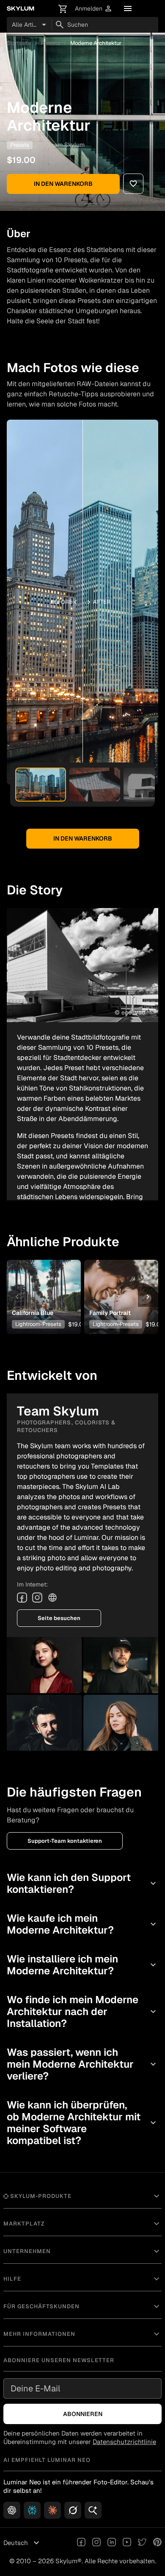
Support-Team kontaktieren (65, 1841)
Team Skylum (66, 145)
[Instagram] (37, 1598)
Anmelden (94, 9)
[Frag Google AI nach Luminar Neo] (93, 2510)
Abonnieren (83, 2414)
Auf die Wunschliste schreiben (44, 1284)
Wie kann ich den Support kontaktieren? (82, 1883)
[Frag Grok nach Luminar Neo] (73, 2510)
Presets (51, 43)
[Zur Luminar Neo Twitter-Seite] (142, 2543)
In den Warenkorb (63, 184)
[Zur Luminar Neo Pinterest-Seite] (157, 2543)
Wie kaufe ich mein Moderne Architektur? (82, 1924)
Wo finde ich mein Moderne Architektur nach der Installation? (82, 2011)
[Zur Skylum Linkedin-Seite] (112, 2543)
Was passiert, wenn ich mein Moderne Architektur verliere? (82, 2064)
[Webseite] (52, 1598)
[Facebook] (22, 1598)
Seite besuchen (59, 1618)
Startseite (19, 43)
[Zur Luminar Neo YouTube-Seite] (127, 2543)
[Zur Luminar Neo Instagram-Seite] (96, 2543)
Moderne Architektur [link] (96, 43)
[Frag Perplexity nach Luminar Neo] (32, 2510)
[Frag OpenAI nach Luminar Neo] (12, 2510)
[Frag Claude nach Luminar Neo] (52, 2510)
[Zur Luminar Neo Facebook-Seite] (81, 2543)
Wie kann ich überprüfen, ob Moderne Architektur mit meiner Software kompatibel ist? (82, 2123)
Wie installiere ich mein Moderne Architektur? (82, 1965)
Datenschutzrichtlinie (124, 2442)
